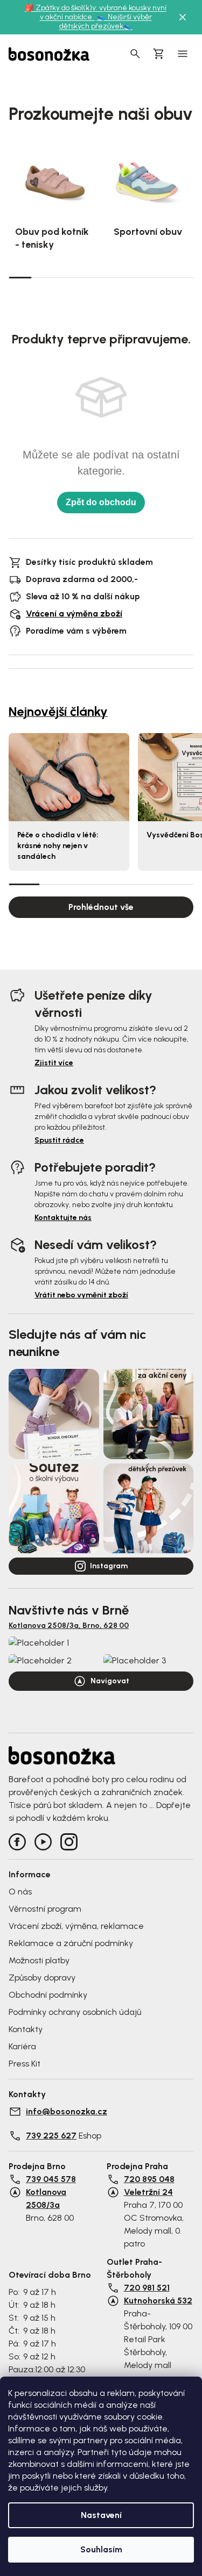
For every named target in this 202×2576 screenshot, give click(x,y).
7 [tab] (159, 277)
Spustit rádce (59, 1140)
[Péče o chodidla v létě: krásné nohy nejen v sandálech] (69, 777)
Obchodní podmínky (48, 1995)
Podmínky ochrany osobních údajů (75, 2012)
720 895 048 (149, 2179)
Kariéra (22, 2046)
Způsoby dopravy (42, 1978)
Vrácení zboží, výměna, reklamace (76, 1926)
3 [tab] (67, 277)
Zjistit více (54, 1063)
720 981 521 (147, 2288)
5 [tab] (113, 277)
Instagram (109, 1566)
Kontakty (26, 2029)
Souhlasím (101, 2549)
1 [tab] (20, 277)
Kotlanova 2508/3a (46, 2198)
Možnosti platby (39, 1960)
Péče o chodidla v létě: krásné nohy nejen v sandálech (58, 846)
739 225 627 (51, 2136)
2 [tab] (43, 277)
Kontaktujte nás (63, 1218)
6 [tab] (135, 277)
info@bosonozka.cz (67, 2111)
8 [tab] (182, 277)
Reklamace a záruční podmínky (71, 1943)
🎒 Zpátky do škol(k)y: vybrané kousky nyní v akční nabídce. (96, 12)
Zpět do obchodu (101, 502)
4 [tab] (90, 277)
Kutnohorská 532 (158, 2301)
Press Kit (25, 2064)
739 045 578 (51, 2179)
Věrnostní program (45, 1909)
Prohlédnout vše (101, 907)
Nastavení (101, 2515)
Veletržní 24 (148, 2192)
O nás (20, 1892)
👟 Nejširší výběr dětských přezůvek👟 (106, 21)
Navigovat (110, 1681)
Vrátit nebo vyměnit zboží (81, 1295)
